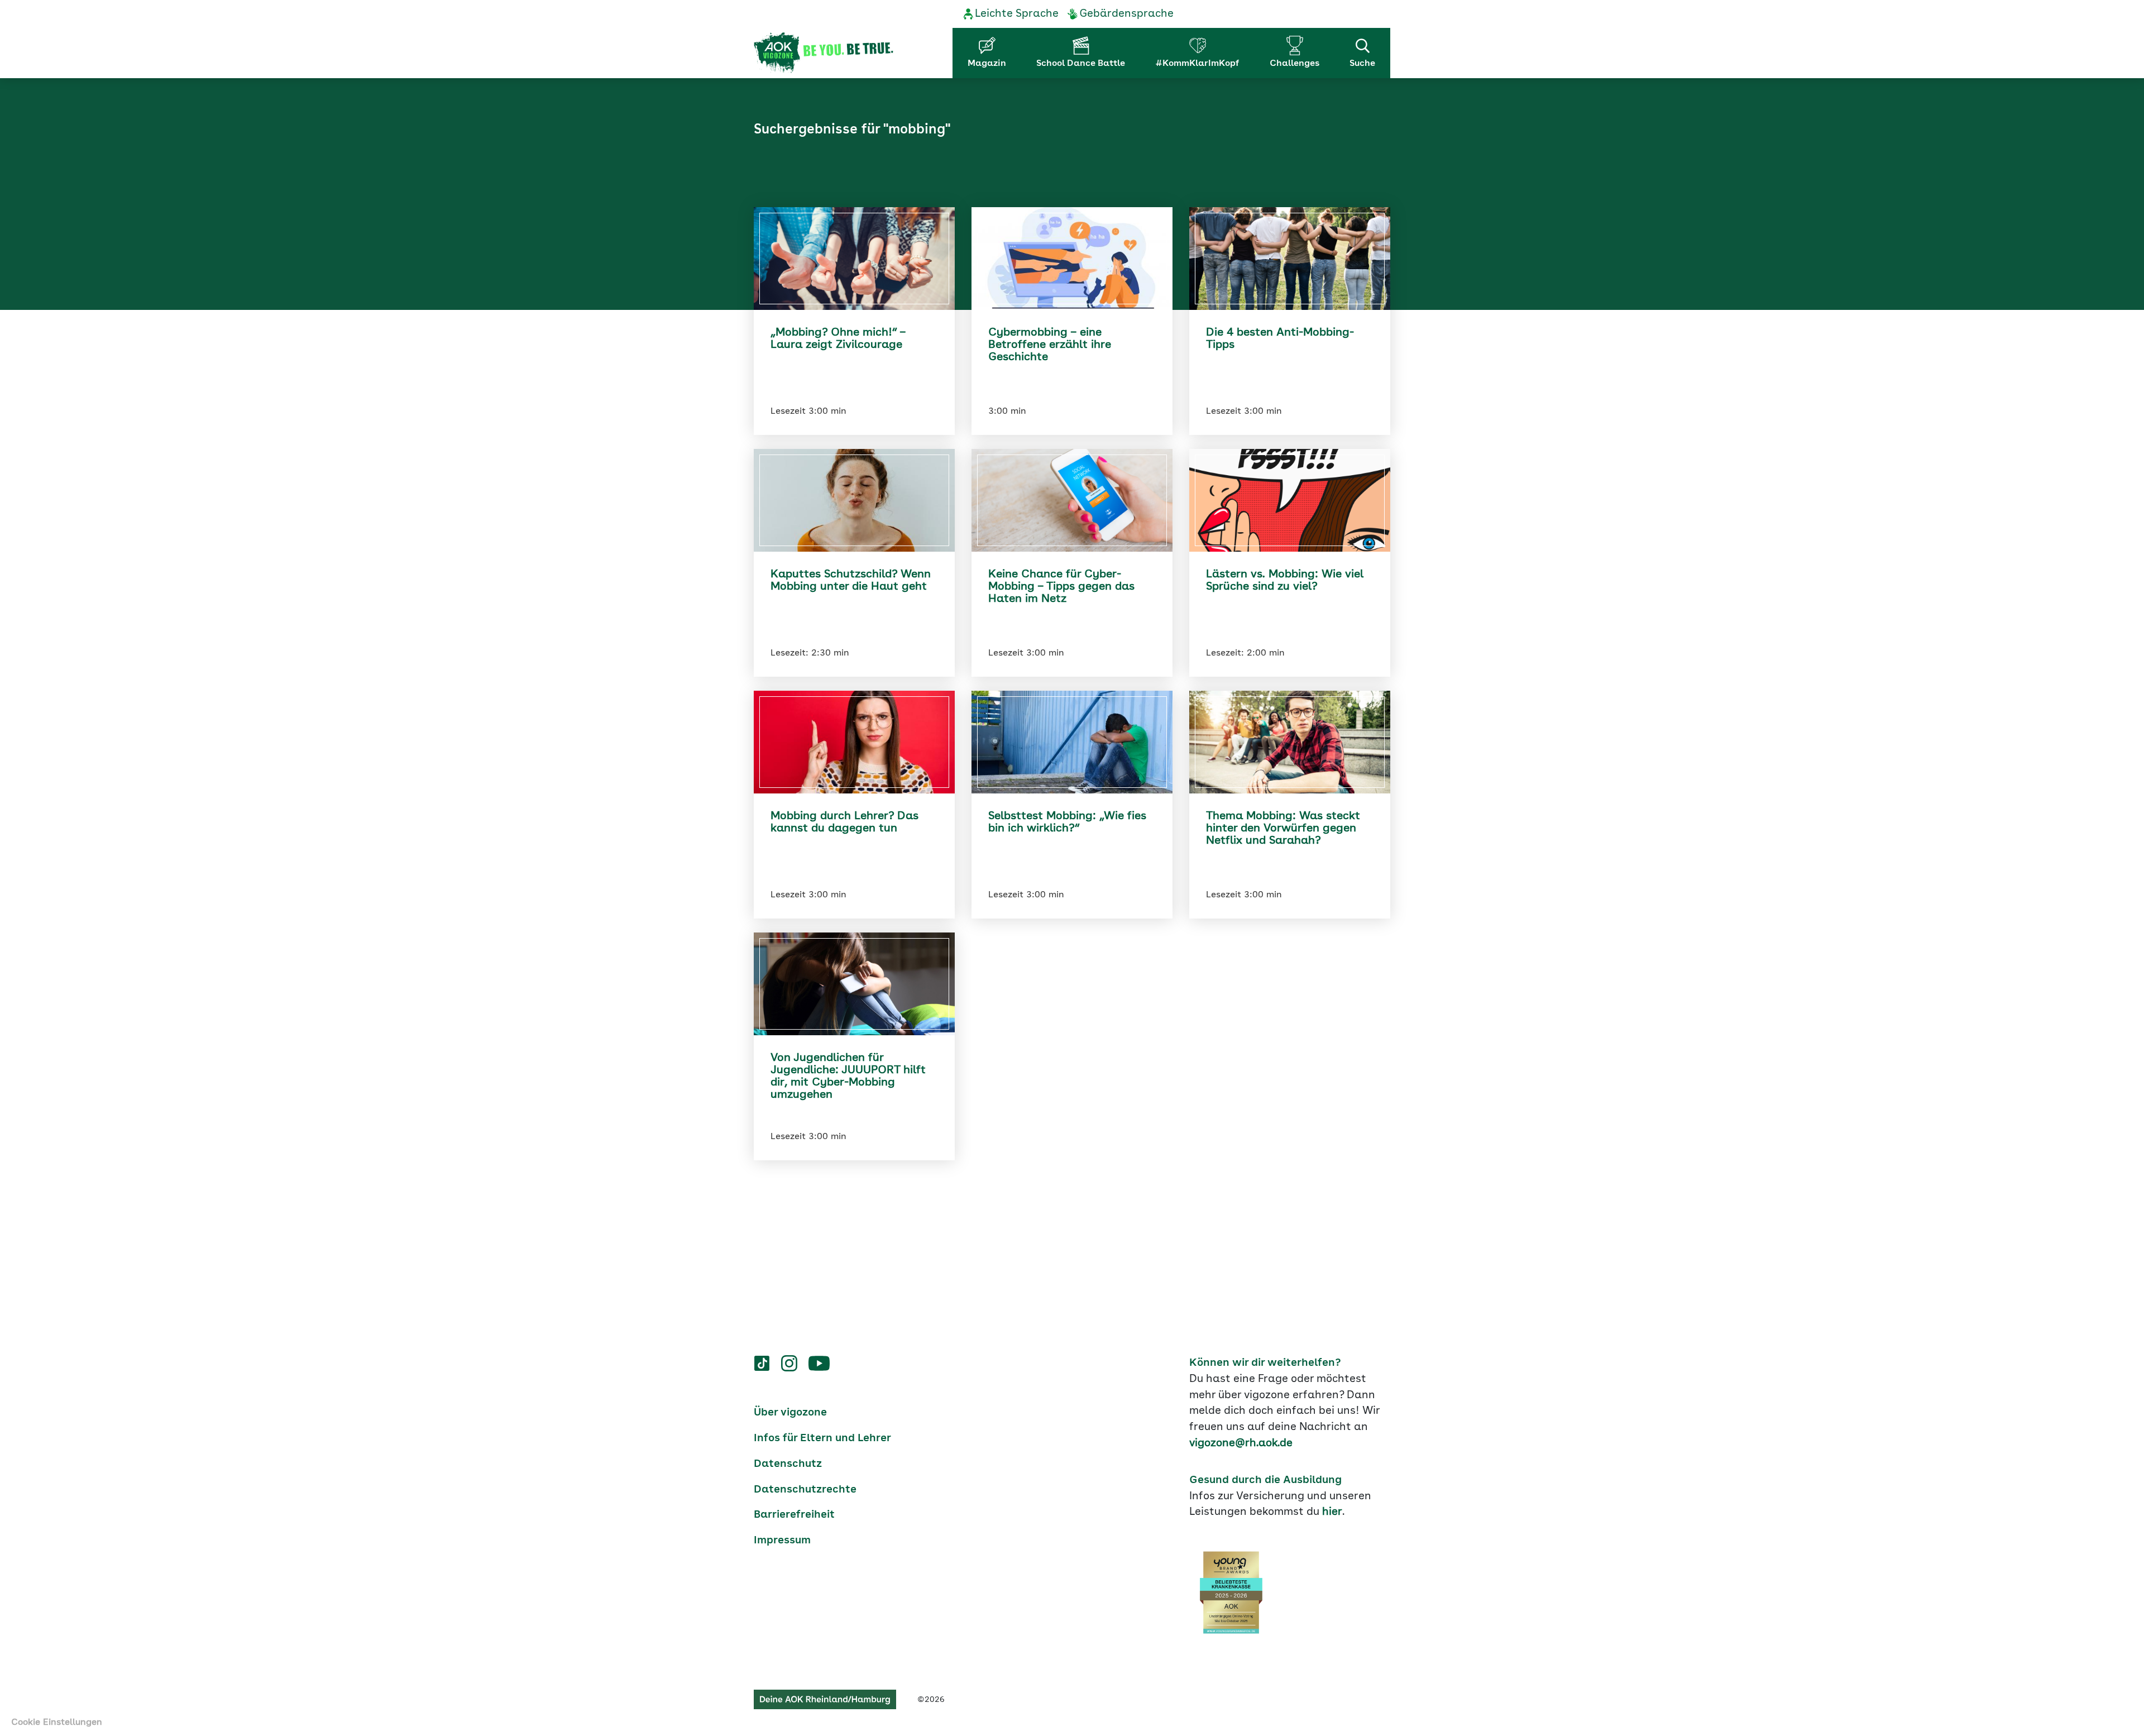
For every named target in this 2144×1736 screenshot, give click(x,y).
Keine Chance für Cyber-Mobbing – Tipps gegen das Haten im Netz (1061, 587)
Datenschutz (788, 1464)
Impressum (782, 1541)
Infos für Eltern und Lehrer (822, 1438)
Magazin (987, 64)
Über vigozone (790, 1413)
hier (1332, 1512)
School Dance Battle (1081, 64)
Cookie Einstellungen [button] (57, 1723)
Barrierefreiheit (794, 1515)
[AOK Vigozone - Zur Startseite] (824, 53)
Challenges (1294, 64)
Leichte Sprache (1017, 14)
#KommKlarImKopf (1197, 64)
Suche (1362, 64)
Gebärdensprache (1126, 14)
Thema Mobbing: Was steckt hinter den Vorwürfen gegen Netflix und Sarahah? (1283, 829)
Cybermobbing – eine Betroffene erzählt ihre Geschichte (1050, 345)
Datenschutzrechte (805, 1490)
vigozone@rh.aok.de (1241, 1443)
